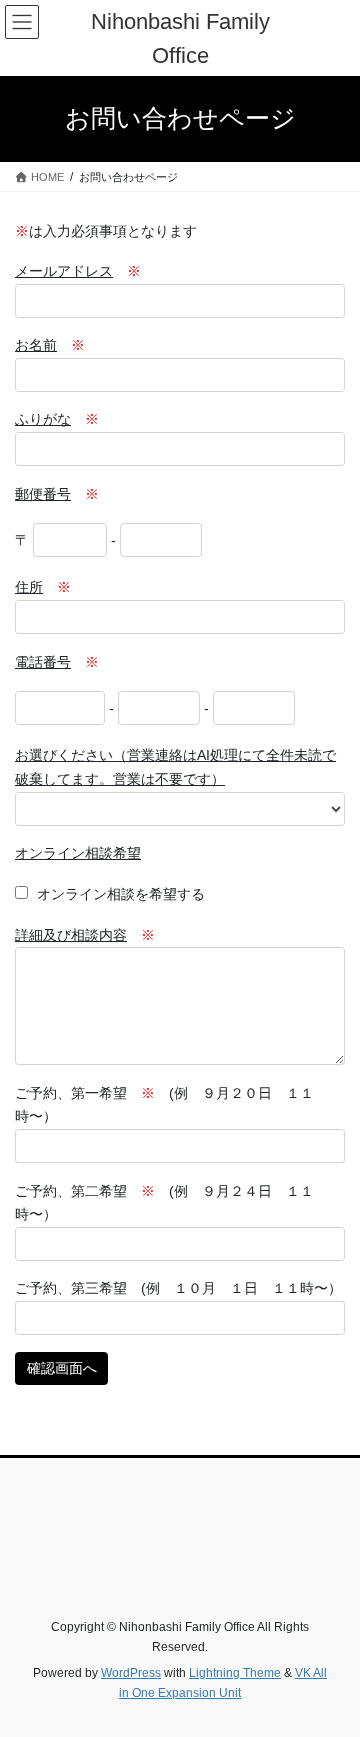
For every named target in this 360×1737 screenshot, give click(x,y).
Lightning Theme (235, 1673)
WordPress (131, 1673)
